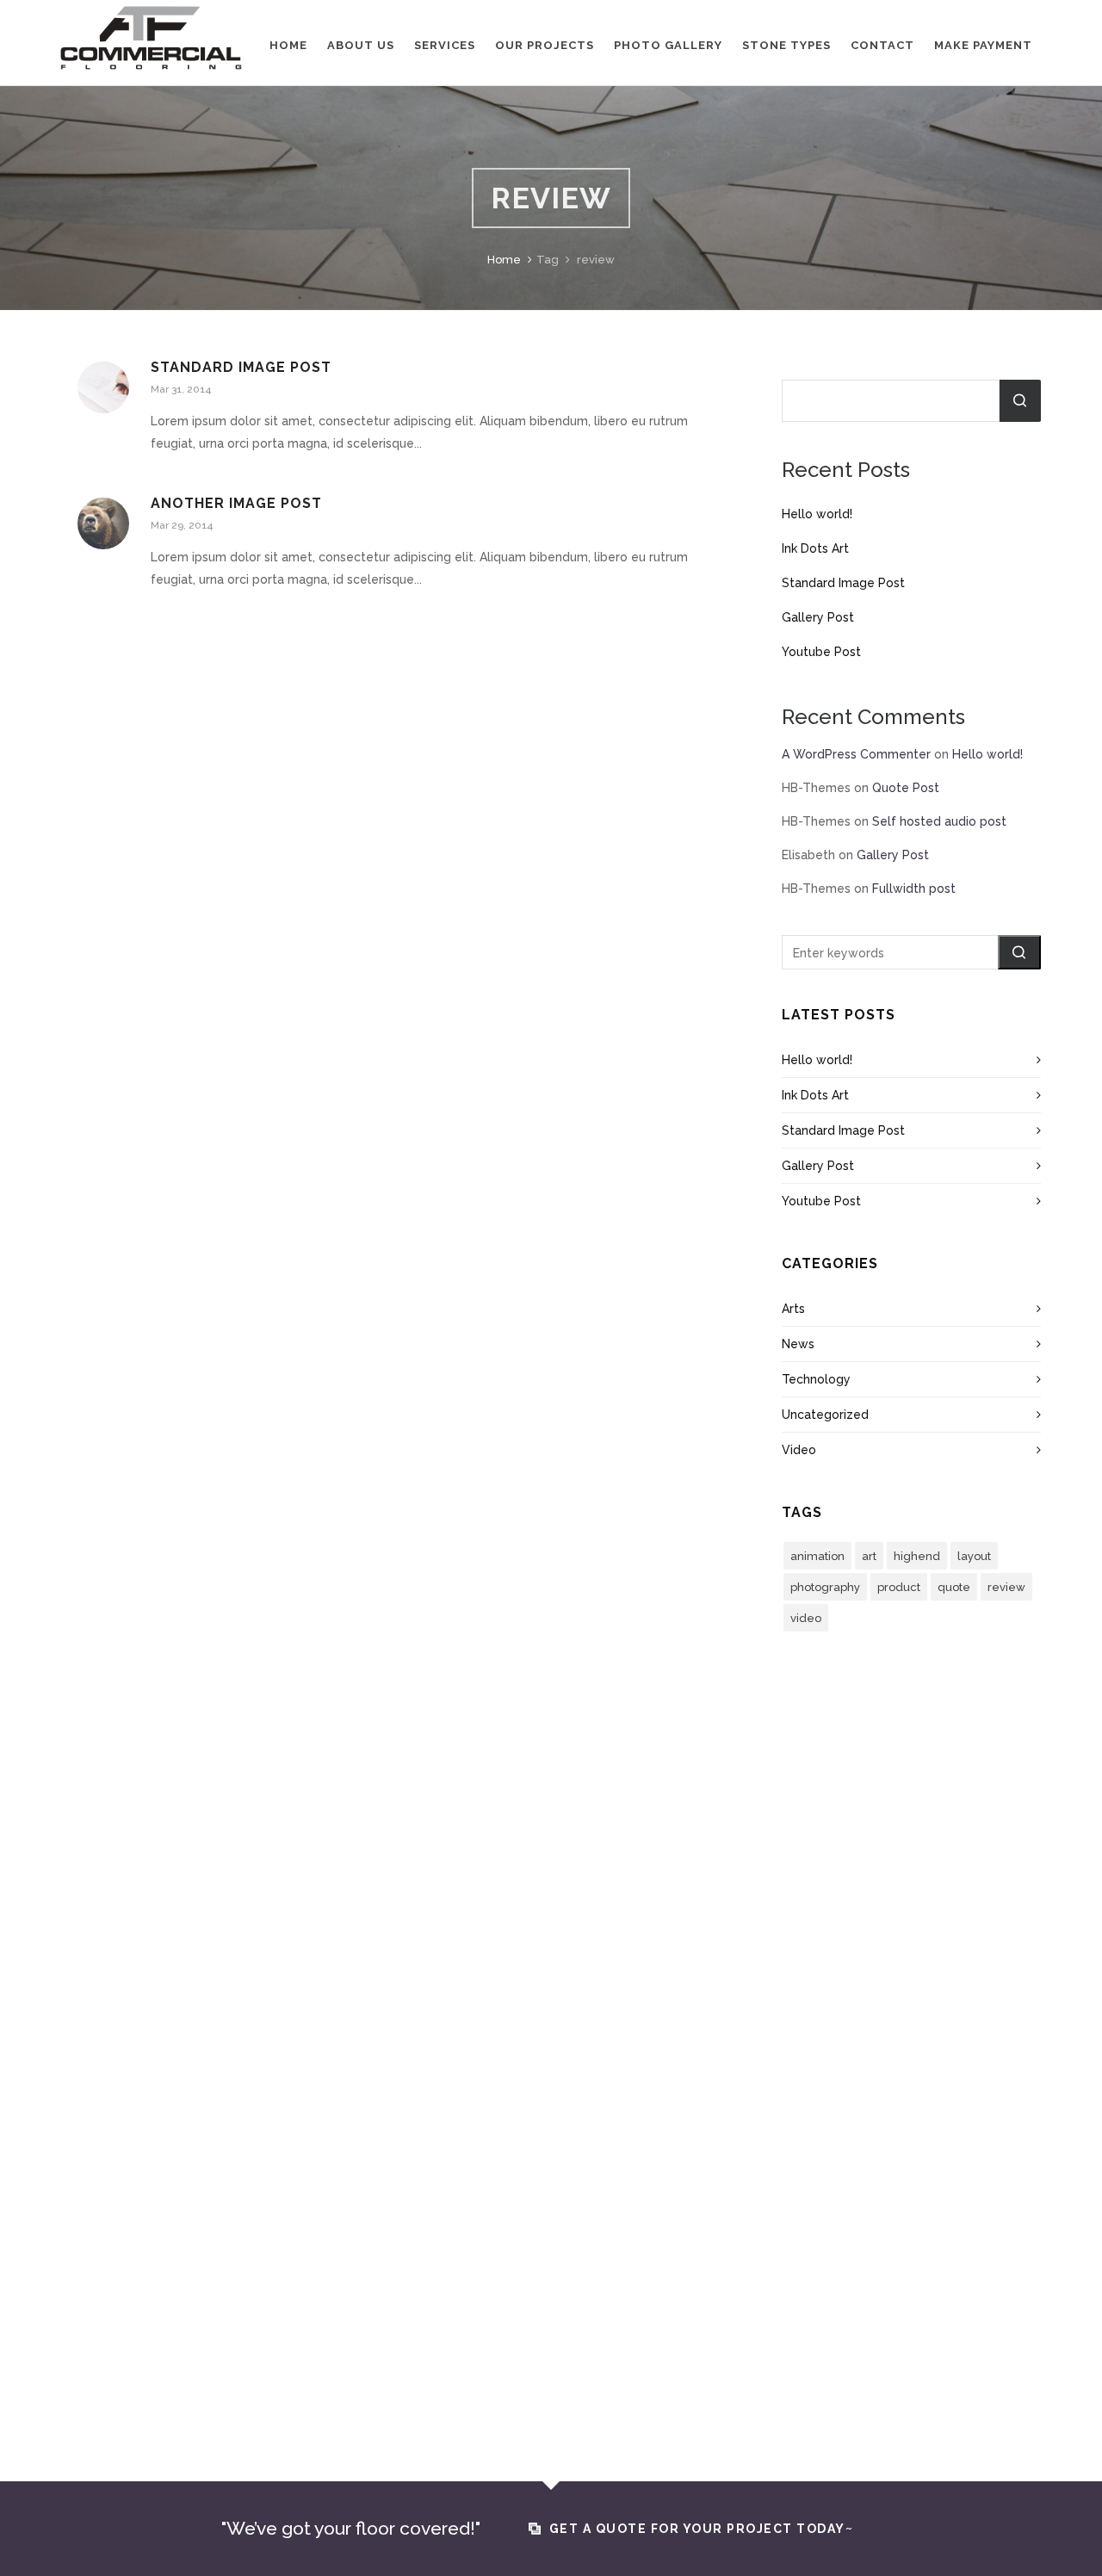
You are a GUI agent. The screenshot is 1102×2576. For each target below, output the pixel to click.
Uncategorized (825, 1415)
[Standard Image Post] (103, 387)
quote (954, 1587)
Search (1020, 401)
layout (974, 1556)
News (798, 1344)
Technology (816, 1379)
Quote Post (906, 788)
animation (817, 1556)
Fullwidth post (914, 889)
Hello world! (817, 514)
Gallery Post (818, 617)
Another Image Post (236, 503)
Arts (793, 1309)
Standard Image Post (241, 367)
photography (825, 1587)
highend (917, 1556)
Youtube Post (821, 652)
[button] (1019, 952)
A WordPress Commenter (856, 754)
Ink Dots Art (815, 548)
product (899, 1587)
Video (799, 1450)
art (869, 1556)
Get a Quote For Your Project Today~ (702, 2529)
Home (504, 260)
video (806, 1618)
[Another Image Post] (103, 523)
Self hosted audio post (939, 821)
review (1006, 1587)
